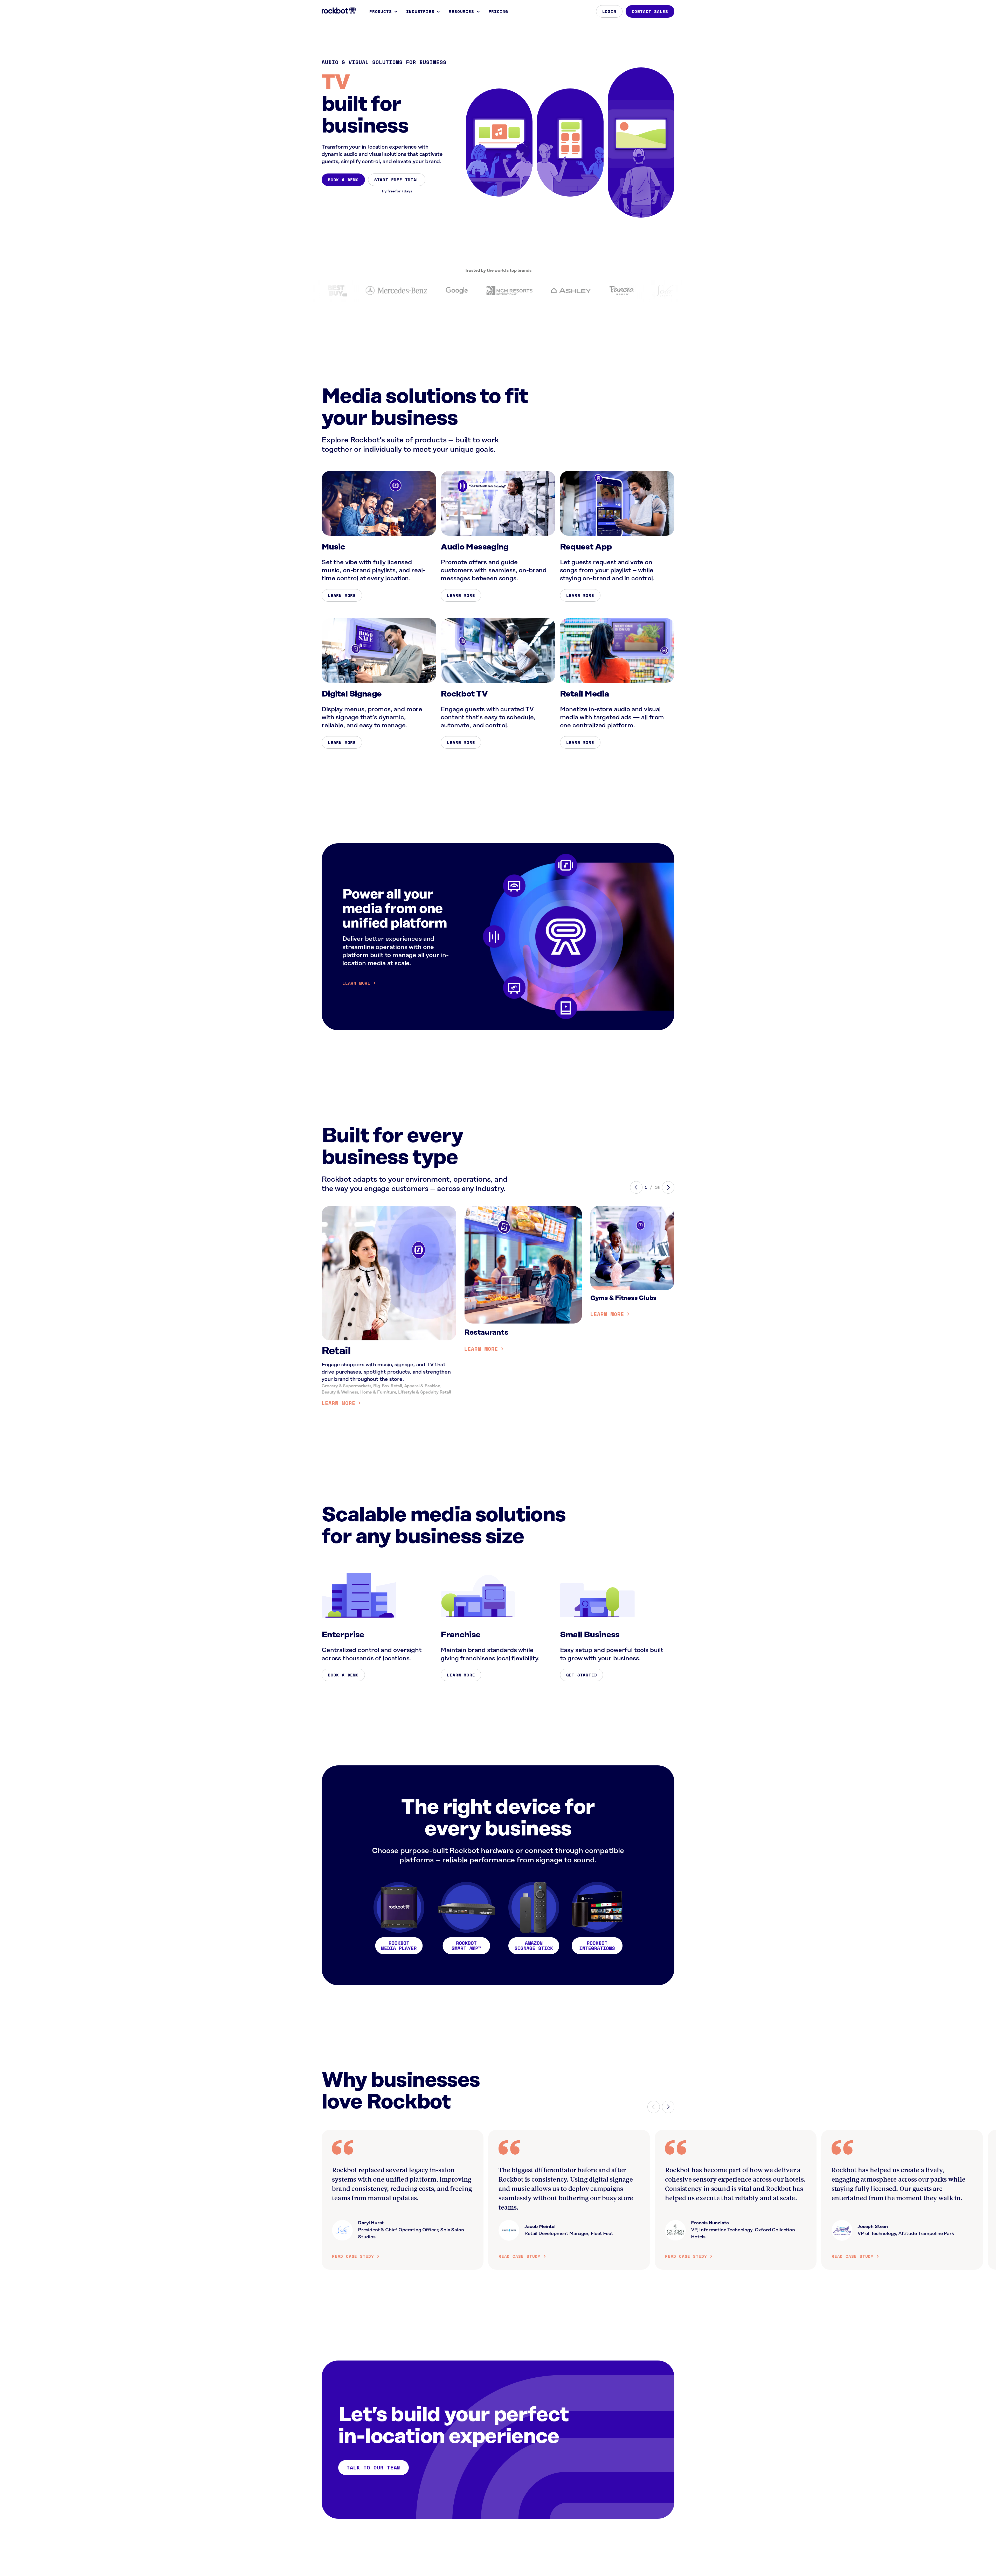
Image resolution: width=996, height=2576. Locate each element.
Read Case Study (353, 2256)
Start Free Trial (397, 180)
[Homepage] (339, 11)
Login (609, 11)
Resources (461, 11)
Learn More (342, 595)
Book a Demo (343, 180)
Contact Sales (650, 11)
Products (381, 11)
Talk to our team (374, 2467)
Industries (420, 11)
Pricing (499, 11)
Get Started (582, 1675)
